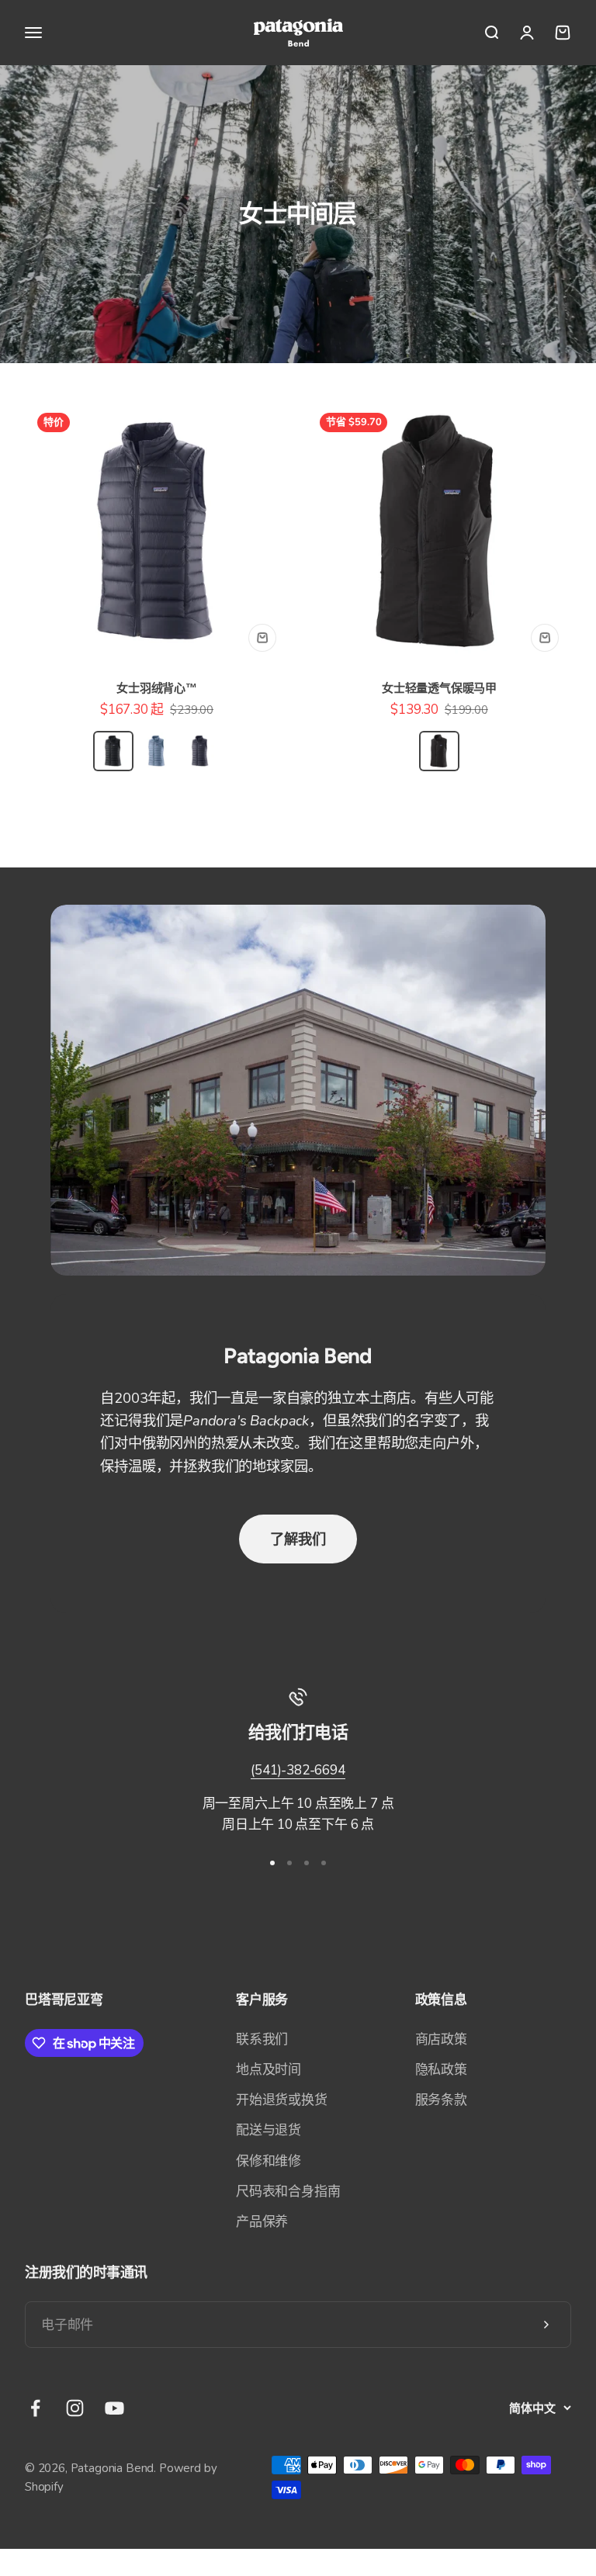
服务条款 (441, 2100)
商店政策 (441, 2039)
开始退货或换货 (282, 2100)
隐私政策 (441, 2070)
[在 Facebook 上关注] (35, 2408)
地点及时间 (269, 2070)
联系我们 (262, 2039)
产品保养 (262, 2222)
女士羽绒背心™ (157, 688)
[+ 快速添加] (262, 638)
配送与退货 (269, 2130)
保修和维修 (269, 2161)
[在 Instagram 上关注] (75, 2408)
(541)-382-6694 (298, 1770)
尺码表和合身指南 (288, 2192)
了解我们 (298, 1539)
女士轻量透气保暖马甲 (439, 688)
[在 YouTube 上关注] (114, 2408)
